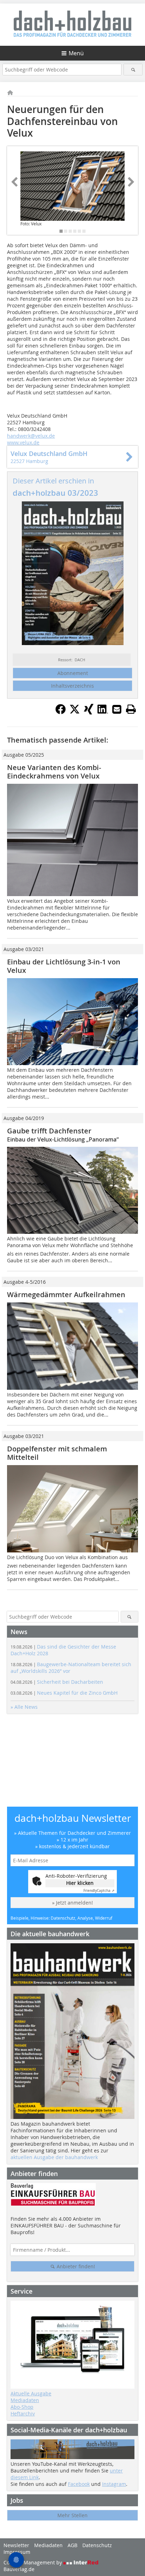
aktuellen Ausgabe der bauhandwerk (54, 2157)
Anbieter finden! (75, 2266)
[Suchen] (133, 70)
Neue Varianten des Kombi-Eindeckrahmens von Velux (54, 772)
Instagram (114, 2484)
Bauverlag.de (19, 2569)
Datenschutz (97, 2545)
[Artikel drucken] (131, 709)
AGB (72, 2545)
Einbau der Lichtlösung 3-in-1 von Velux (64, 966)
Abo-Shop (22, 2407)
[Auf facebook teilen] (61, 712)
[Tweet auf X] (75, 712)
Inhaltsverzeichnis (72, 686)
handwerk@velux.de (31, 436)
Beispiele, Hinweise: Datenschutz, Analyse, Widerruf (61, 1918)
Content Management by (33, 2562)
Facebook (79, 2484)
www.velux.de (23, 442)
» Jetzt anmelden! (72, 1903)
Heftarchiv (23, 2414)
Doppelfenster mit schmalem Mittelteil (57, 1453)
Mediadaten (25, 2400)
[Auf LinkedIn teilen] (103, 712)
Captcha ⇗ (99, 1891)
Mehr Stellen (72, 2515)
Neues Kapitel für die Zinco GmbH (64, 1693)
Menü (76, 53)
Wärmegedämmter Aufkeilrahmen (66, 1295)
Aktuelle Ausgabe (31, 2393)
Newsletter (16, 2545)
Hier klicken (80, 1883)
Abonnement (73, 673)
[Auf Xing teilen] (89, 712)
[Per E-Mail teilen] (117, 709)
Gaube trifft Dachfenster (49, 1131)
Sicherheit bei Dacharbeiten (57, 1682)
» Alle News (24, 1707)
